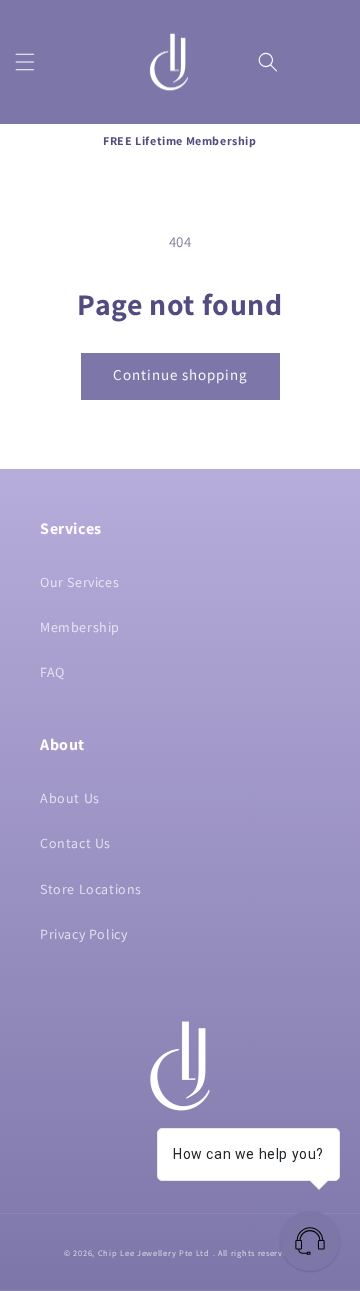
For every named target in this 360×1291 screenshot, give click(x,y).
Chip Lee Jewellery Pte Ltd (154, 1252)
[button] (25, 62)
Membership (80, 627)
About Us (70, 798)
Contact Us (75, 843)
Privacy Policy (83, 934)
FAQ (52, 672)
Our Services (79, 582)
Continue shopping (180, 374)
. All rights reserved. (254, 1252)
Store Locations (91, 889)
